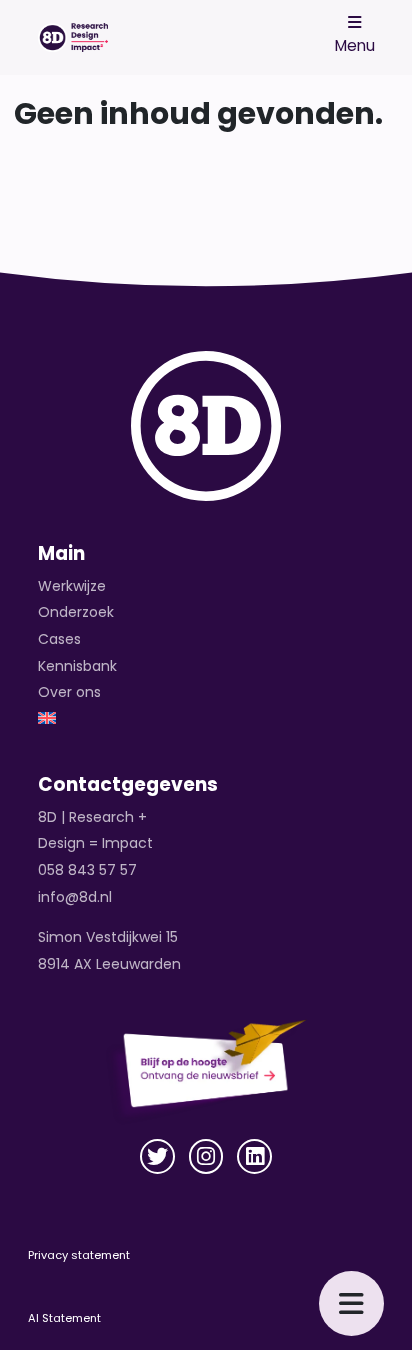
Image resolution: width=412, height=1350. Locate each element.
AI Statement (64, 1318)
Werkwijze (72, 586)
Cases (59, 639)
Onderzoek (76, 612)
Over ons (69, 692)
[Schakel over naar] (206, 719)
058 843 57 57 (87, 870)
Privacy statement (79, 1255)
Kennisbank (77, 666)
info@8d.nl (75, 897)
